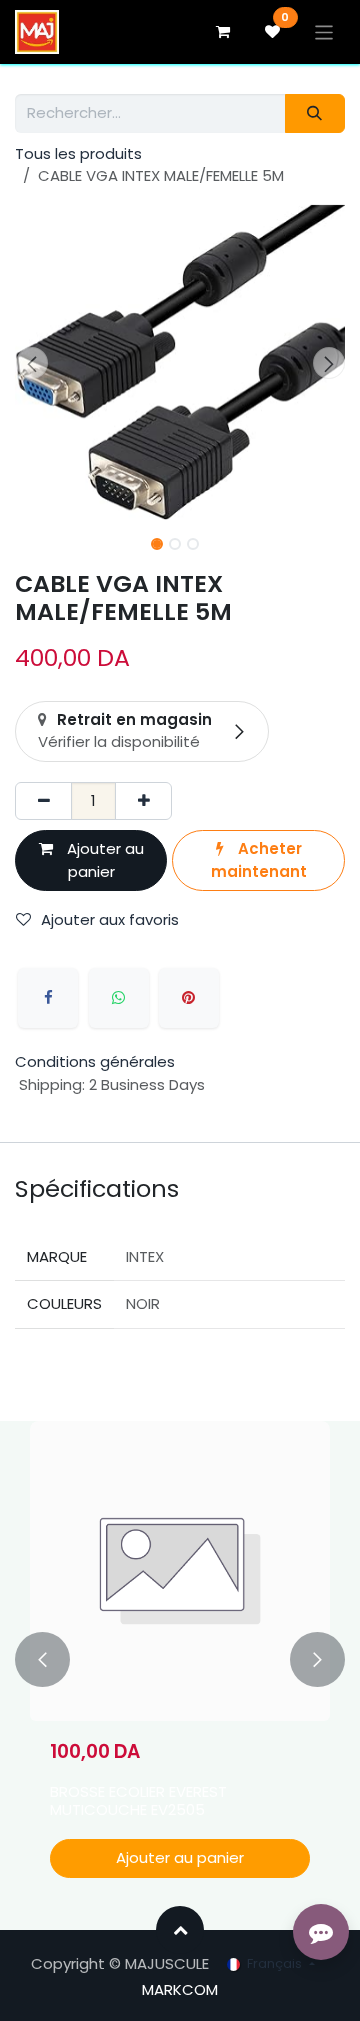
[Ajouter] (143, 801)
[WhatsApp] (119, 998)
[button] (31, 363)
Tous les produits (78, 153)
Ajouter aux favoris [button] (110, 919)
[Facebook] (48, 998)
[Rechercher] (315, 113)
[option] (180, 1659)
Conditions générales (95, 1061)
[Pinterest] (189, 998)
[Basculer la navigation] (324, 31)
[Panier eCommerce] (223, 32)
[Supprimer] (43, 801)
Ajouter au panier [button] (103, 860)
